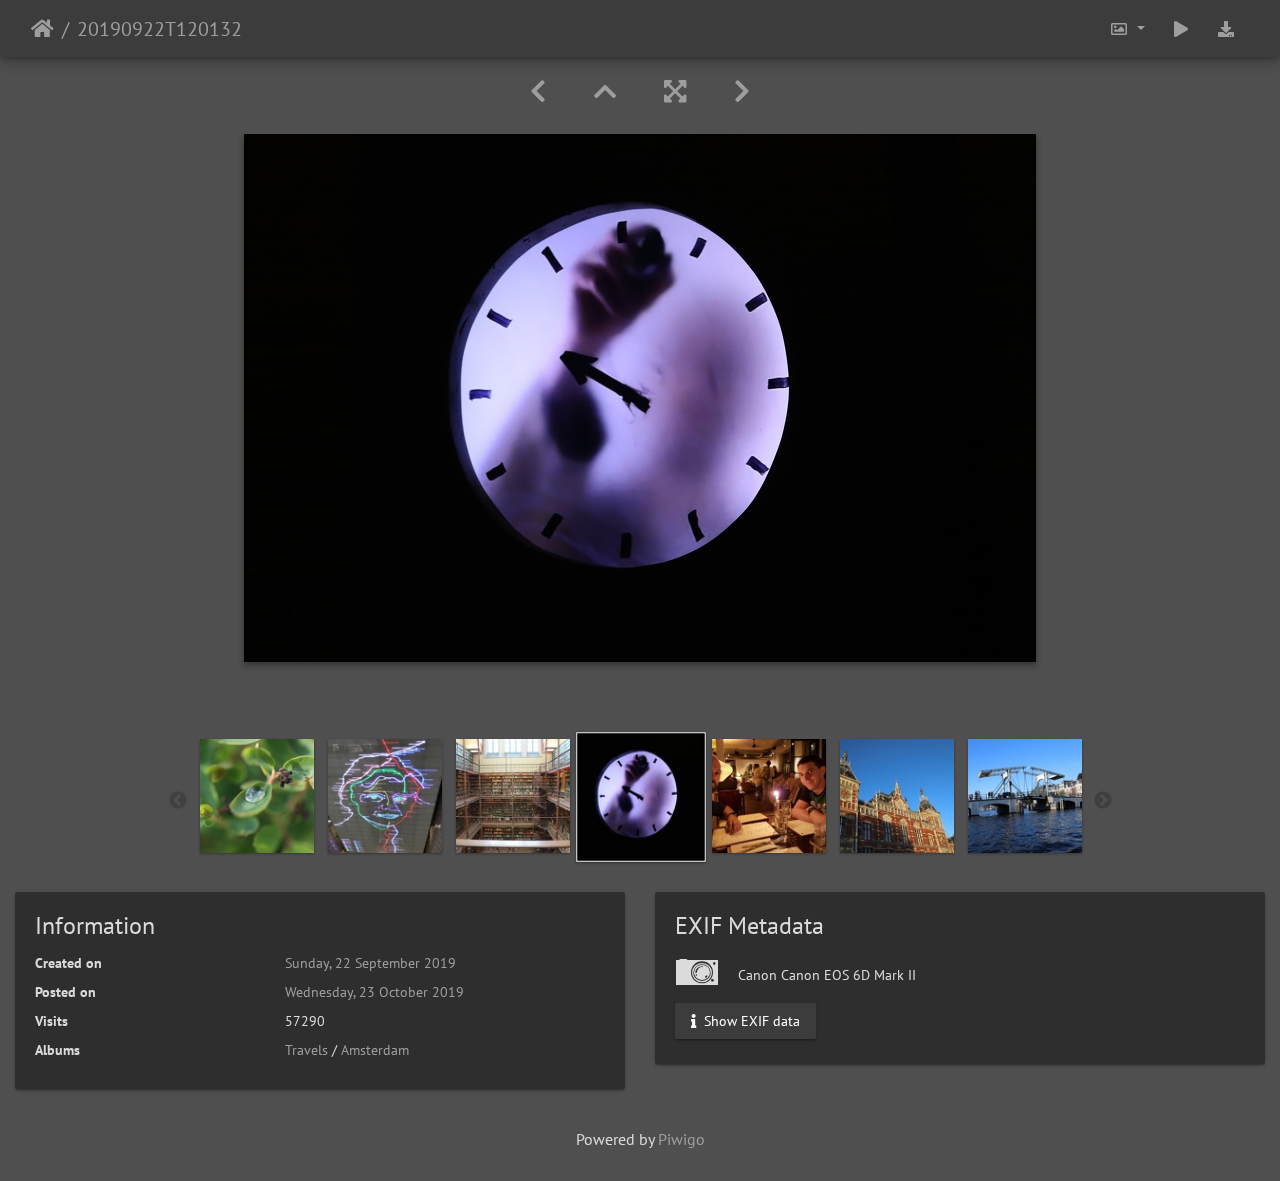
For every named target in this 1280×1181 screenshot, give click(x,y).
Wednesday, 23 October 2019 (374, 992)
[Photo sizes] (1127, 28)
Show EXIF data (750, 1021)
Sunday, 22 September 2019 (370, 963)
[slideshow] (1181, 28)
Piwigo (681, 1139)
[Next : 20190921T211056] (742, 91)
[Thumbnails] (605, 91)
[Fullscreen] (675, 91)
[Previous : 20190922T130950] (538, 91)
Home (42, 29)
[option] (257, 796)
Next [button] (1103, 801)
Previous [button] (178, 801)
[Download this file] (1226, 28)
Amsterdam (375, 1050)
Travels (306, 1050)
